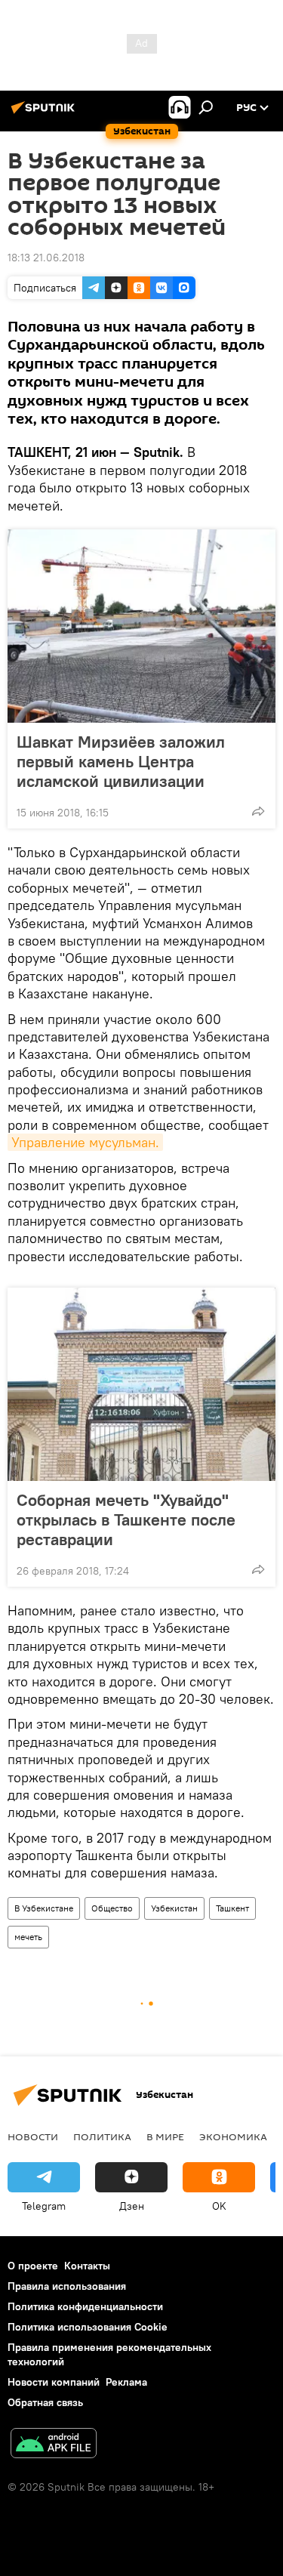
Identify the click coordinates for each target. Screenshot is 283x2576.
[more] (258, 811)
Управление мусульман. (85, 1142)
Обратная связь (45, 2402)
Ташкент (232, 1908)
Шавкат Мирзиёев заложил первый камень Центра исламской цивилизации (121, 761)
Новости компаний (54, 2382)
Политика (102, 2136)
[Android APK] (54, 2445)
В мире (165, 2136)
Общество (112, 1908)
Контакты (87, 2266)
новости (33, 2136)
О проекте (33, 2266)
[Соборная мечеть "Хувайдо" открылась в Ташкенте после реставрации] (141, 1384)
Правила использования (67, 2286)
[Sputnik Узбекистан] (45, 113)
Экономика (233, 2136)
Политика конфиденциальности (85, 2306)
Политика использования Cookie (88, 2327)
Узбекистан (174, 1908)
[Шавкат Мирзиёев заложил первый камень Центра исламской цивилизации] (141, 626)
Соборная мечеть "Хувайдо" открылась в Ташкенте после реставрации (126, 1519)
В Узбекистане (44, 1908)
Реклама (126, 2382)
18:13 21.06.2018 (46, 258)
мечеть (28, 1937)
